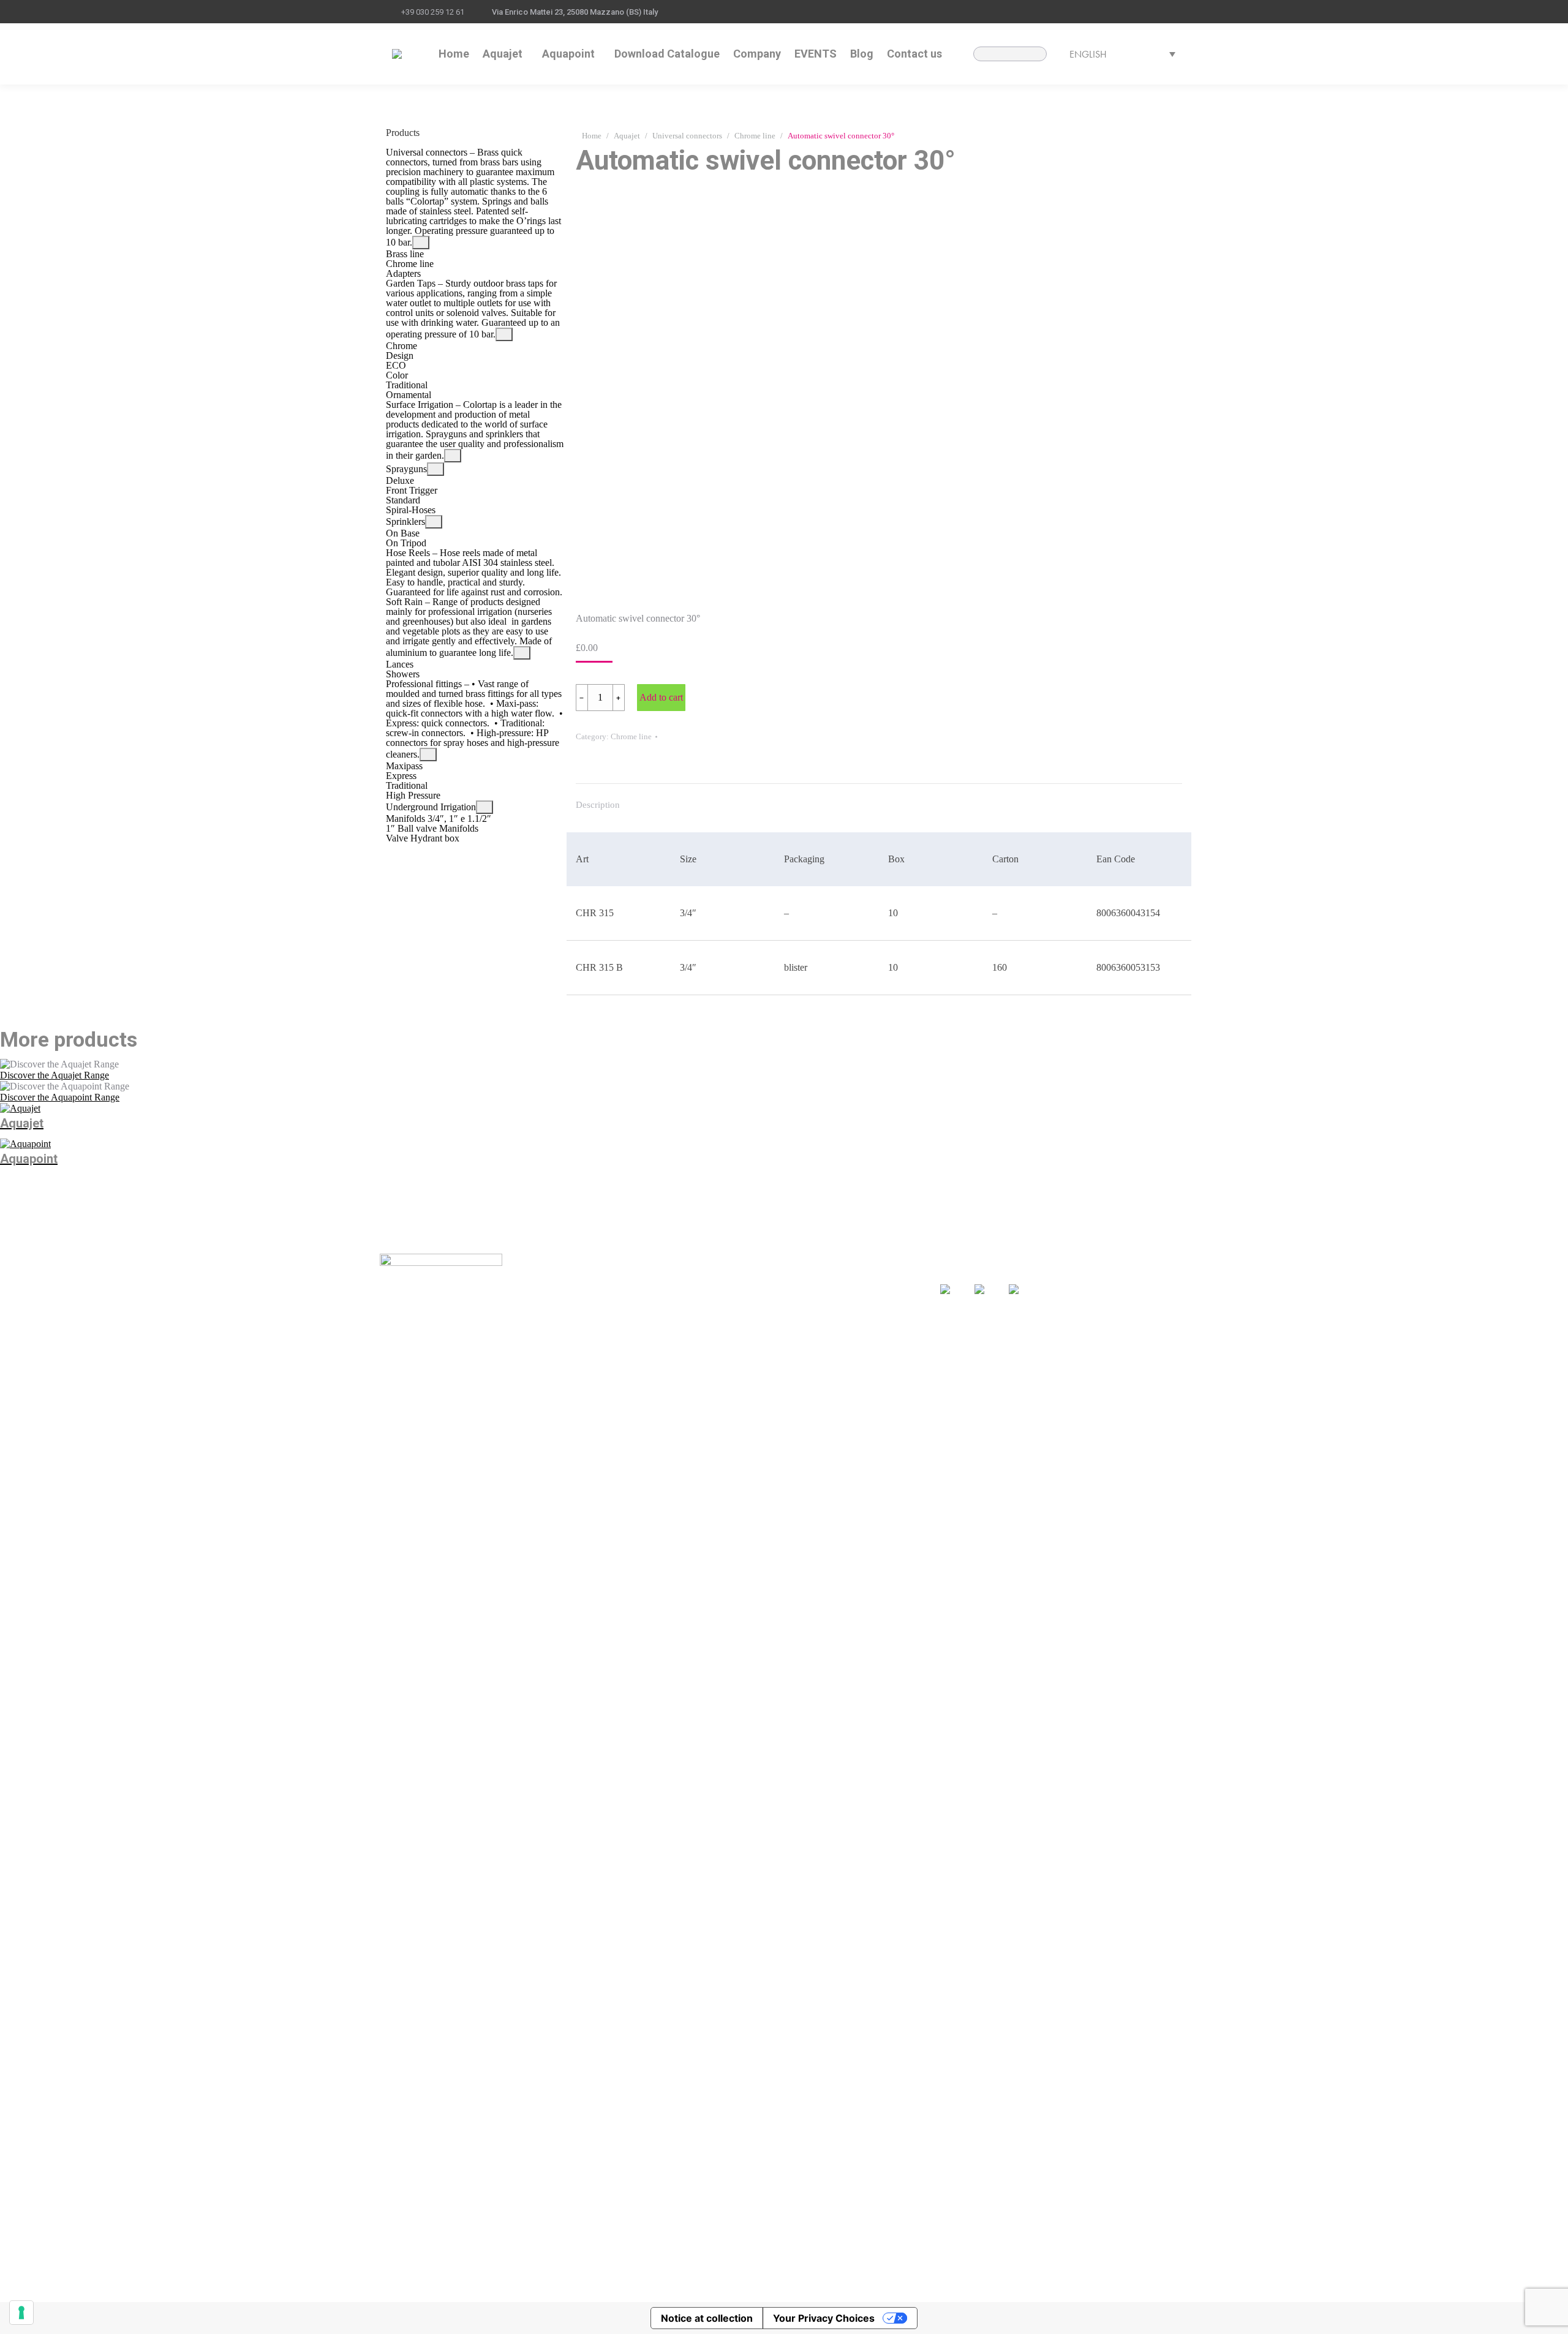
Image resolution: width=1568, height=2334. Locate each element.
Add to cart (661, 697)
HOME (657, 1274)
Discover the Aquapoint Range (60, 1097)
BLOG (773, 1291)
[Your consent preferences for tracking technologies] (21, 2313)
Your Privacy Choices (824, 2318)
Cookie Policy (712, 2284)
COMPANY (667, 1309)
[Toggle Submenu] (421, 243)
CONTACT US (790, 1309)
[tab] (598, 799)
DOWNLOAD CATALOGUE (703, 1292)
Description (598, 805)
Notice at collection (707, 2318)
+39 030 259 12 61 (433, 12)
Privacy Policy (658, 2284)
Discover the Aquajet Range (55, 1075)
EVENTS (778, 1273)
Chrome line (631, 736)
